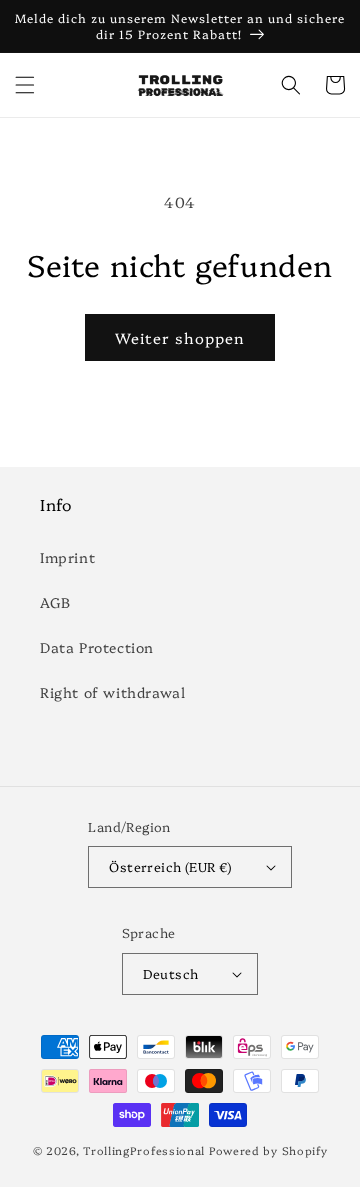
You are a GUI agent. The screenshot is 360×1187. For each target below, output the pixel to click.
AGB (55, 602)
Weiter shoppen (180, 337)
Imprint (67, 557)
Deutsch (171, 973)
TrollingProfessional (144, 1150)
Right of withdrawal (112, 692)
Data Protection (97, 647)
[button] (25, 85)
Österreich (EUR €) (170, 866)
